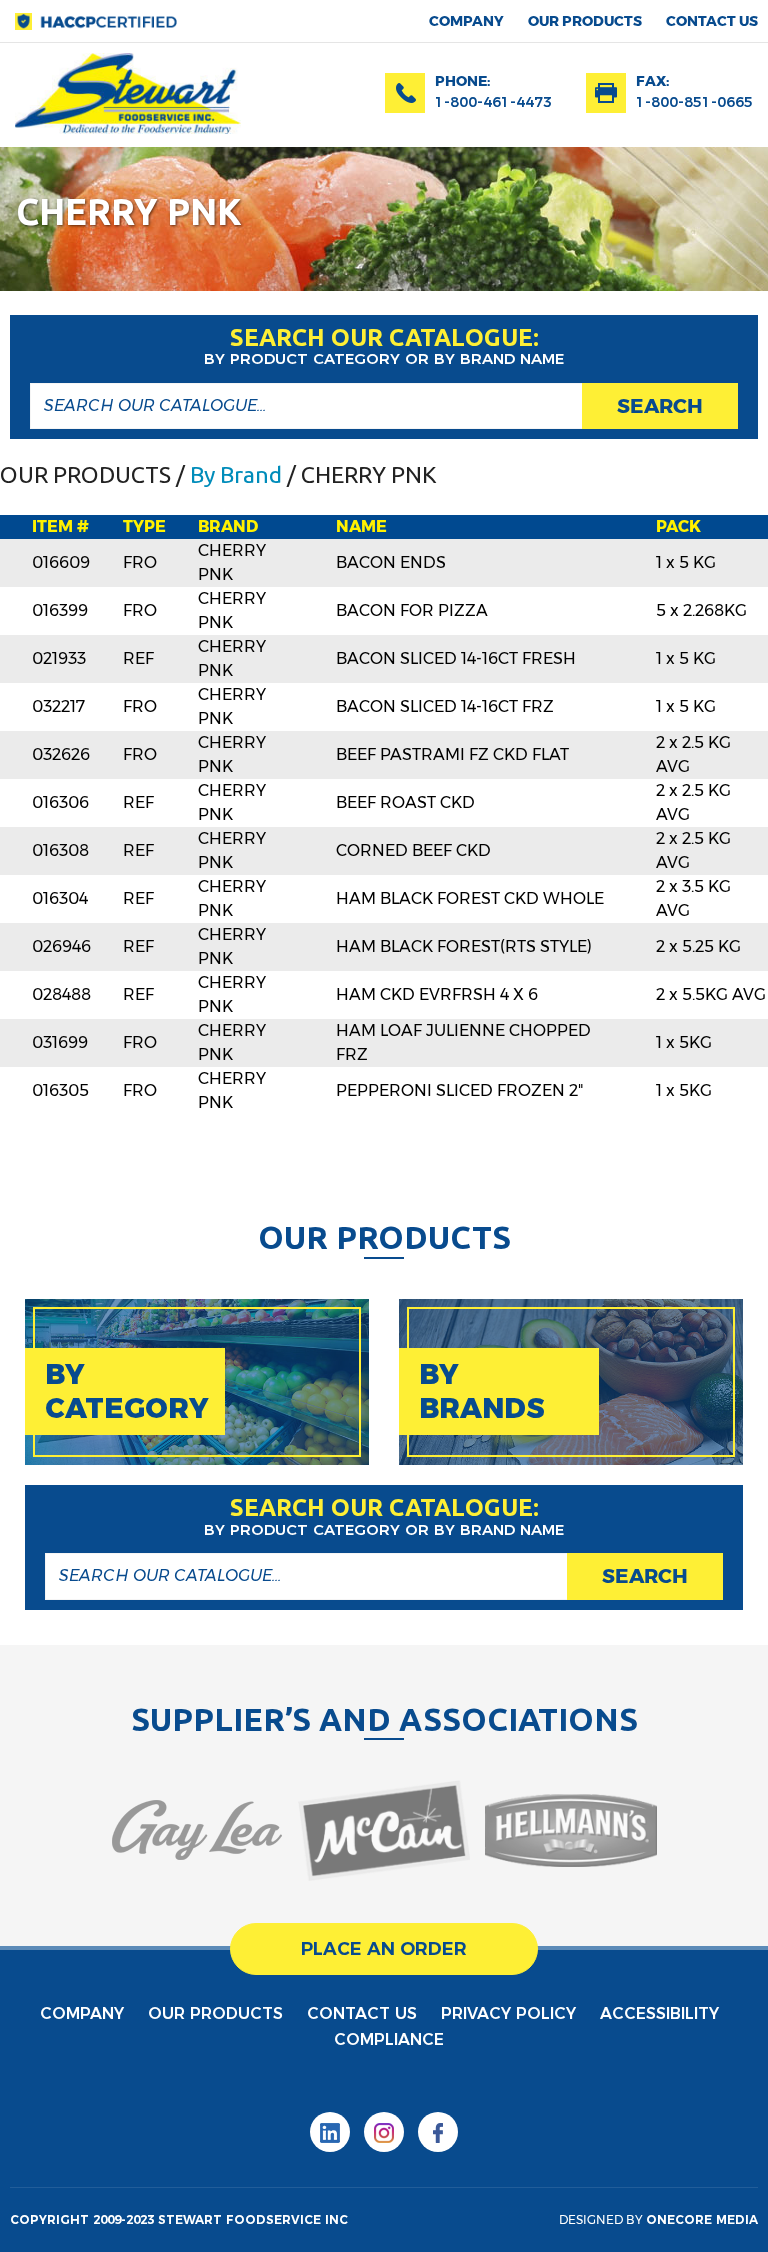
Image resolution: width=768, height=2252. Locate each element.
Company (466, 21)
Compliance (389, 2039)
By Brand (236, 474)
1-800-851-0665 (694, 102)
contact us (712, 21)
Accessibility (659, 2013)
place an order (384, 1949)
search (660, 406)
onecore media (702, 2219)
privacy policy (508, 2013)
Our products (585, 21)
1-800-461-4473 (493, 102)
